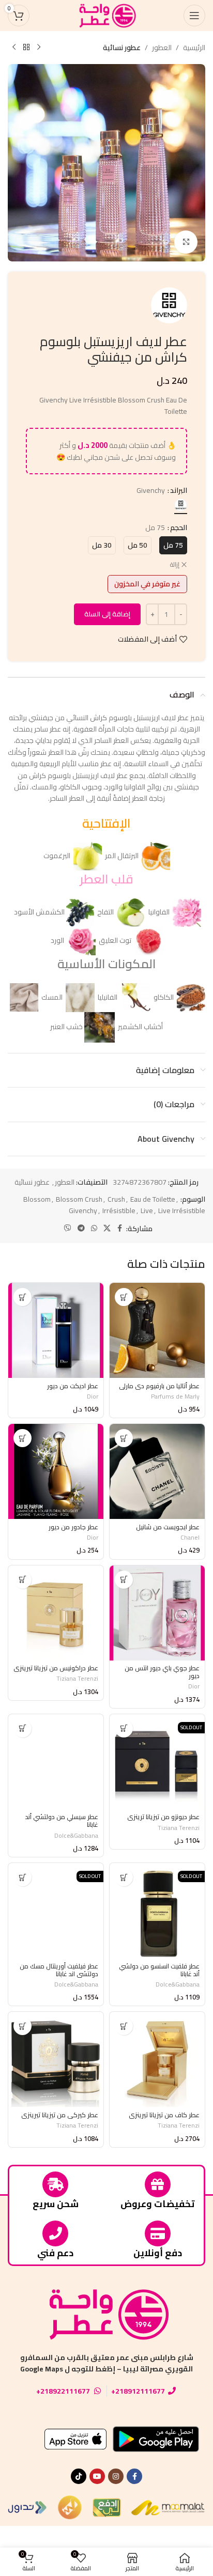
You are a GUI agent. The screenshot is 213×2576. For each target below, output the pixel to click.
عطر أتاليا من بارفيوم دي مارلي (159, 1386)
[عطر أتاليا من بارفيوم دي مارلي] (157, 1330)
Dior (93, 1396)
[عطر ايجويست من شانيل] (157, 1471)
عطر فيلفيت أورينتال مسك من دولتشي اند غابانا (59, 1970)
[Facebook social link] (120, 1228)
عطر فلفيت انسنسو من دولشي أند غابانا (159, 1970)
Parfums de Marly (175, 1396)
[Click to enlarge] (186, 242)
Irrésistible (119, 1211)
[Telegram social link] (81, 1228)
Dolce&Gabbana (76, 1835)
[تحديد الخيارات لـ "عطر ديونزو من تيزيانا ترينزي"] (124, 1728)
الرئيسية (194, 48)
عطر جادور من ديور (73, 1527)
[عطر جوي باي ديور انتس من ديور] (157, 1613)
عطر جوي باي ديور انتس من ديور (162, 1672)
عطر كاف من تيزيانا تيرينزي (164, 2115)
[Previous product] (39, 48)
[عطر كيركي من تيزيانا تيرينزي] (56, 2059)
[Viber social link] (68, 1228)
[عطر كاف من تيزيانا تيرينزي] (157, 2059)
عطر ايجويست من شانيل (168, 1527)
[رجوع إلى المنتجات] (26, 48)
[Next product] (14, 48)
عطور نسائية (122, 48)
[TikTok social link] (79, 2476)
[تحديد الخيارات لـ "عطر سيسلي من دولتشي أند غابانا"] (22, 1728)
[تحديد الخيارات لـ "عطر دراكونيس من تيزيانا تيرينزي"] (22, 1580)
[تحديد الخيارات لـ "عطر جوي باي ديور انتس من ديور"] (124, 1580)
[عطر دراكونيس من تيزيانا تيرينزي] (56, 1613)
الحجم (179, 527)
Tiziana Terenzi (77, 1678)
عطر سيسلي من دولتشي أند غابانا (62, 1821)
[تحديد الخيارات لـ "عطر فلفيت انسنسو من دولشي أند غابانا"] (124, 1877)
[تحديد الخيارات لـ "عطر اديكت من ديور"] (22, 1297)
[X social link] (107, 1228)
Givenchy (83, 1211)
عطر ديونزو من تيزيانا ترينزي (163, 1817)
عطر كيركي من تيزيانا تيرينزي (60, 2115)
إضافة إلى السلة (107, 614)
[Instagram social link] (116, 2476)
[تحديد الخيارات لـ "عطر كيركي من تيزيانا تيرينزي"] (22, 2026)
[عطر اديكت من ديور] (56, 1330)
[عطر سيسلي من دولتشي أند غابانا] (56, 1762)
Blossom (37, 1199)
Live (147, 1211)
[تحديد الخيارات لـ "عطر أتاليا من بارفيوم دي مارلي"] (124, 1297)
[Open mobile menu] (194, 15)
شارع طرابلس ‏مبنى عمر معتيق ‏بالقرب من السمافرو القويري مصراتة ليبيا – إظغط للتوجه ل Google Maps (107, 2363)
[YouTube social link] (97, 2476)
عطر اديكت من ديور (73, 1386)
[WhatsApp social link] (94, 1228)
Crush (116, 1199)
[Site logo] (106, 15)
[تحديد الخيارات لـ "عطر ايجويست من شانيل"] (124, 1438)
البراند (179, 490)
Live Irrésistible (182, 1211)
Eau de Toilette (153, 1199)
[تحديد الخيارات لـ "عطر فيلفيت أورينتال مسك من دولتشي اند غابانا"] (22, 1877)
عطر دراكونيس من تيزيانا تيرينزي (56, 1668)
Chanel (190, 1537)
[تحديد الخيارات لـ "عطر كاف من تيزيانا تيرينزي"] (124, 2026)
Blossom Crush (79, 1199)
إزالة (175, 565)
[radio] (181, 505)
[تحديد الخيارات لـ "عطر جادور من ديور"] (22, 1438)
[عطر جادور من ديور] (56, 1471)
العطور (162, 48)
